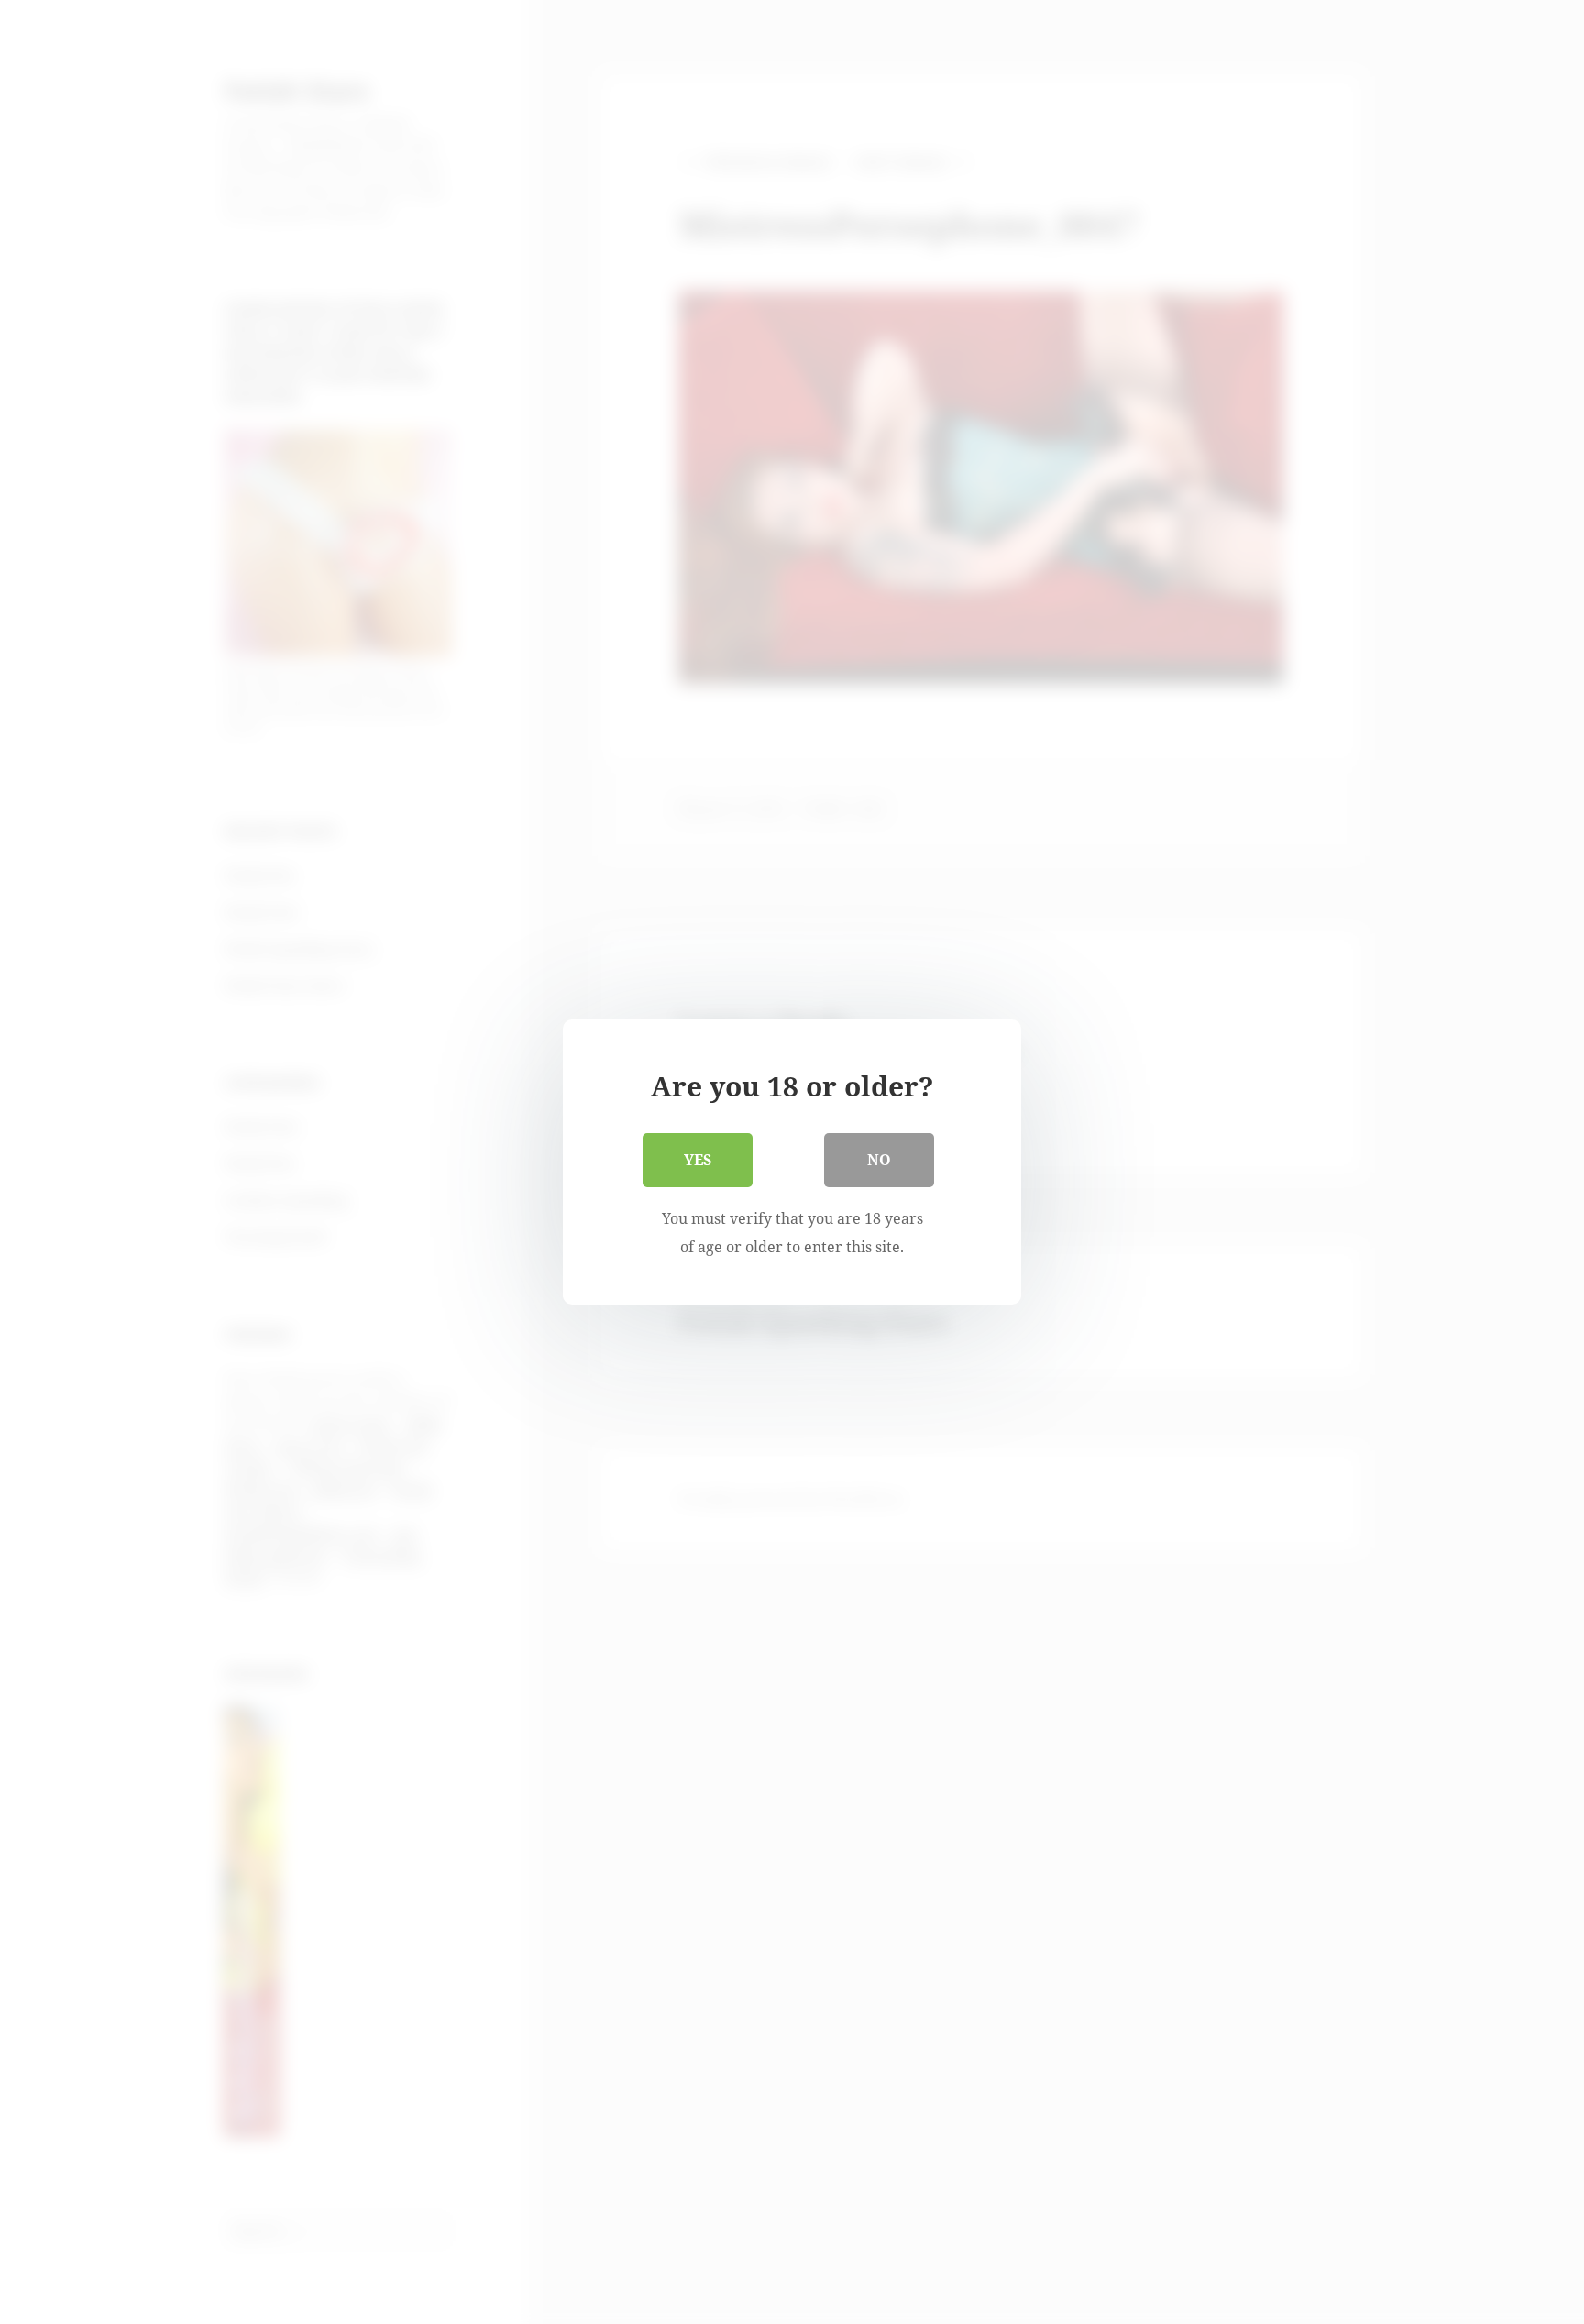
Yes (698, 1160)
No (879, 1160)
